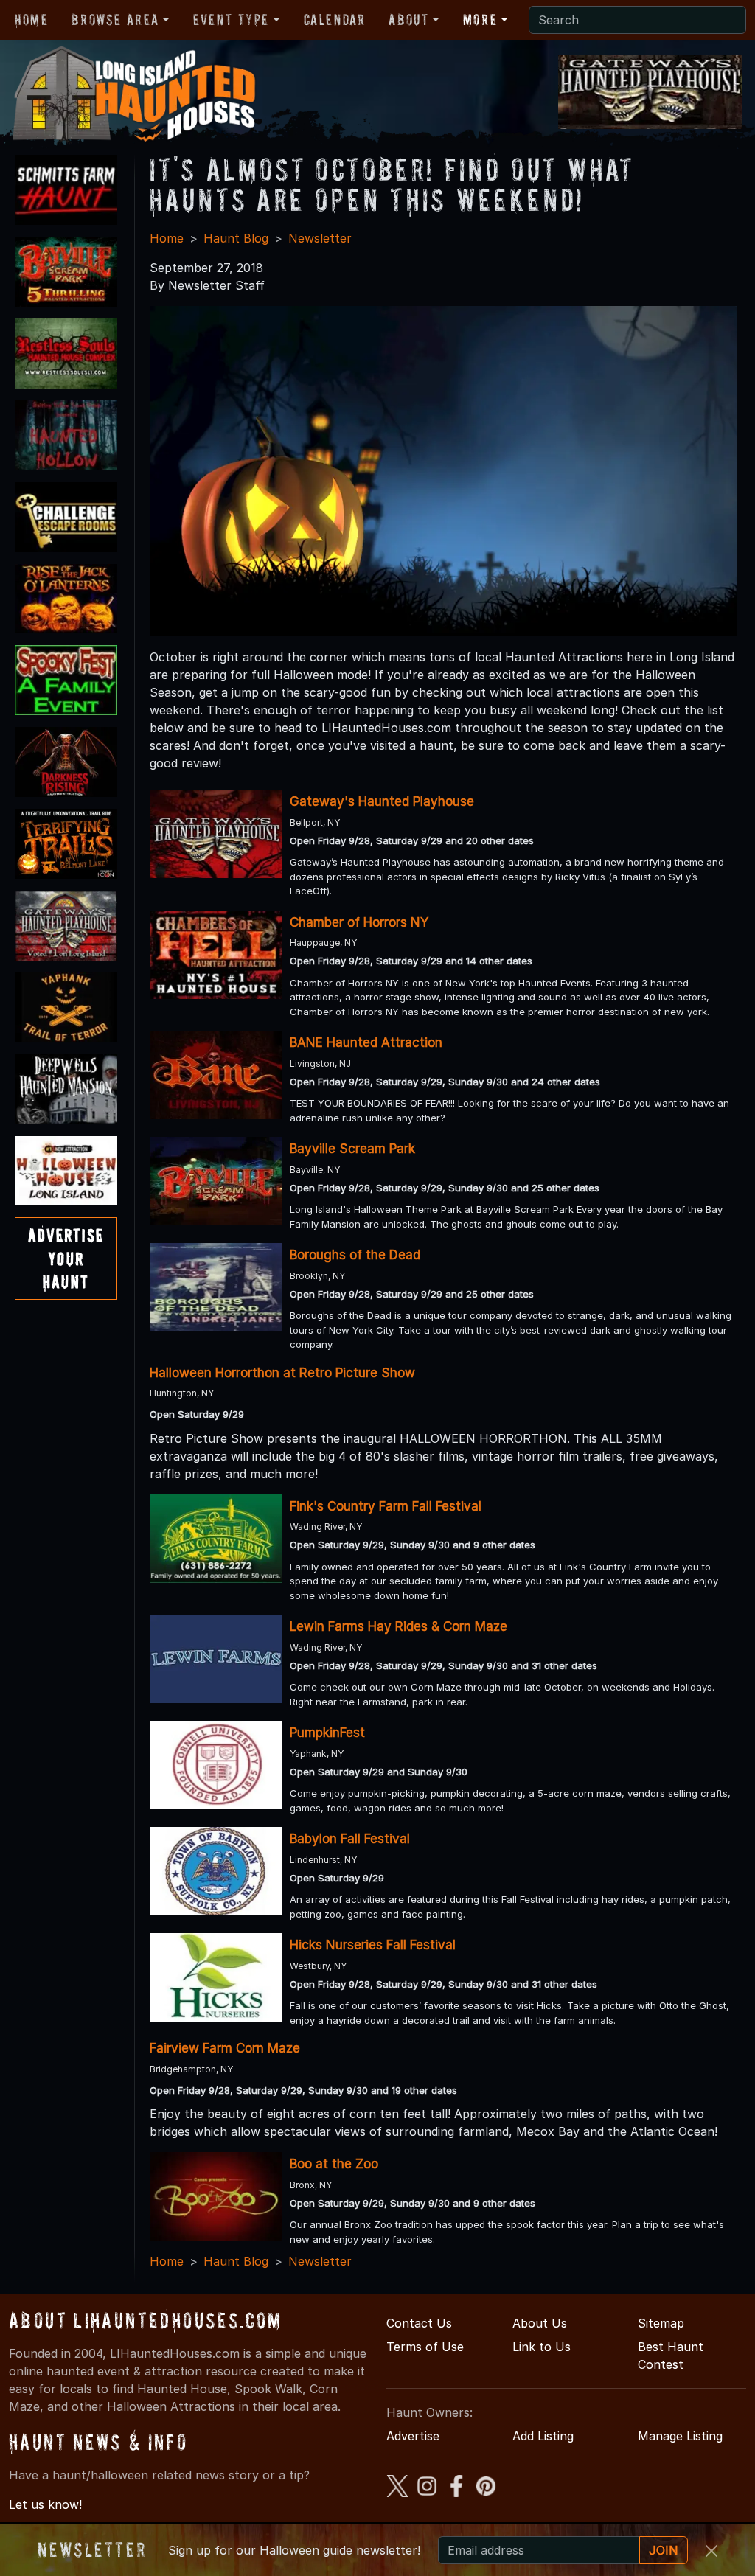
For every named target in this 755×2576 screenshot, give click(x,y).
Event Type (231, 20)
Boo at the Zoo (334, 2164)
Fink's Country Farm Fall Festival (386, 1506)
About (408, 20)
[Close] (711, 2551)
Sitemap (661, 2323)
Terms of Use (425, 2347)
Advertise (413, 2436)
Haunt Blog (236, 238)
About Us (540, 2323)
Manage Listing (680, 2436)
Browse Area (115, 20)
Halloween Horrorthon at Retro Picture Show (282, 1373)
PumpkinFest (327, 1733)
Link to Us (542, 2347)
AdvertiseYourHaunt (66, 1258)
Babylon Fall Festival (350, 1839)
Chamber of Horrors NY (359, 922)
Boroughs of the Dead (355, 1255)
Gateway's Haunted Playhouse (382, 801)
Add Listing (543, 2436)
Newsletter (320, 238)
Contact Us (419, 2323)
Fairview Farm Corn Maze (225, 2048)
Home (31, 20)
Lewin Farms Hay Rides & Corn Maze (399, 1626)
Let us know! (45, 2504)
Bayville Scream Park (352, 1149)
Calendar (335, 20)
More (480, 20)
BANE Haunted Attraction (366, 1042)
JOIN (664, 2550)
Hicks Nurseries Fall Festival (373, 1945)
